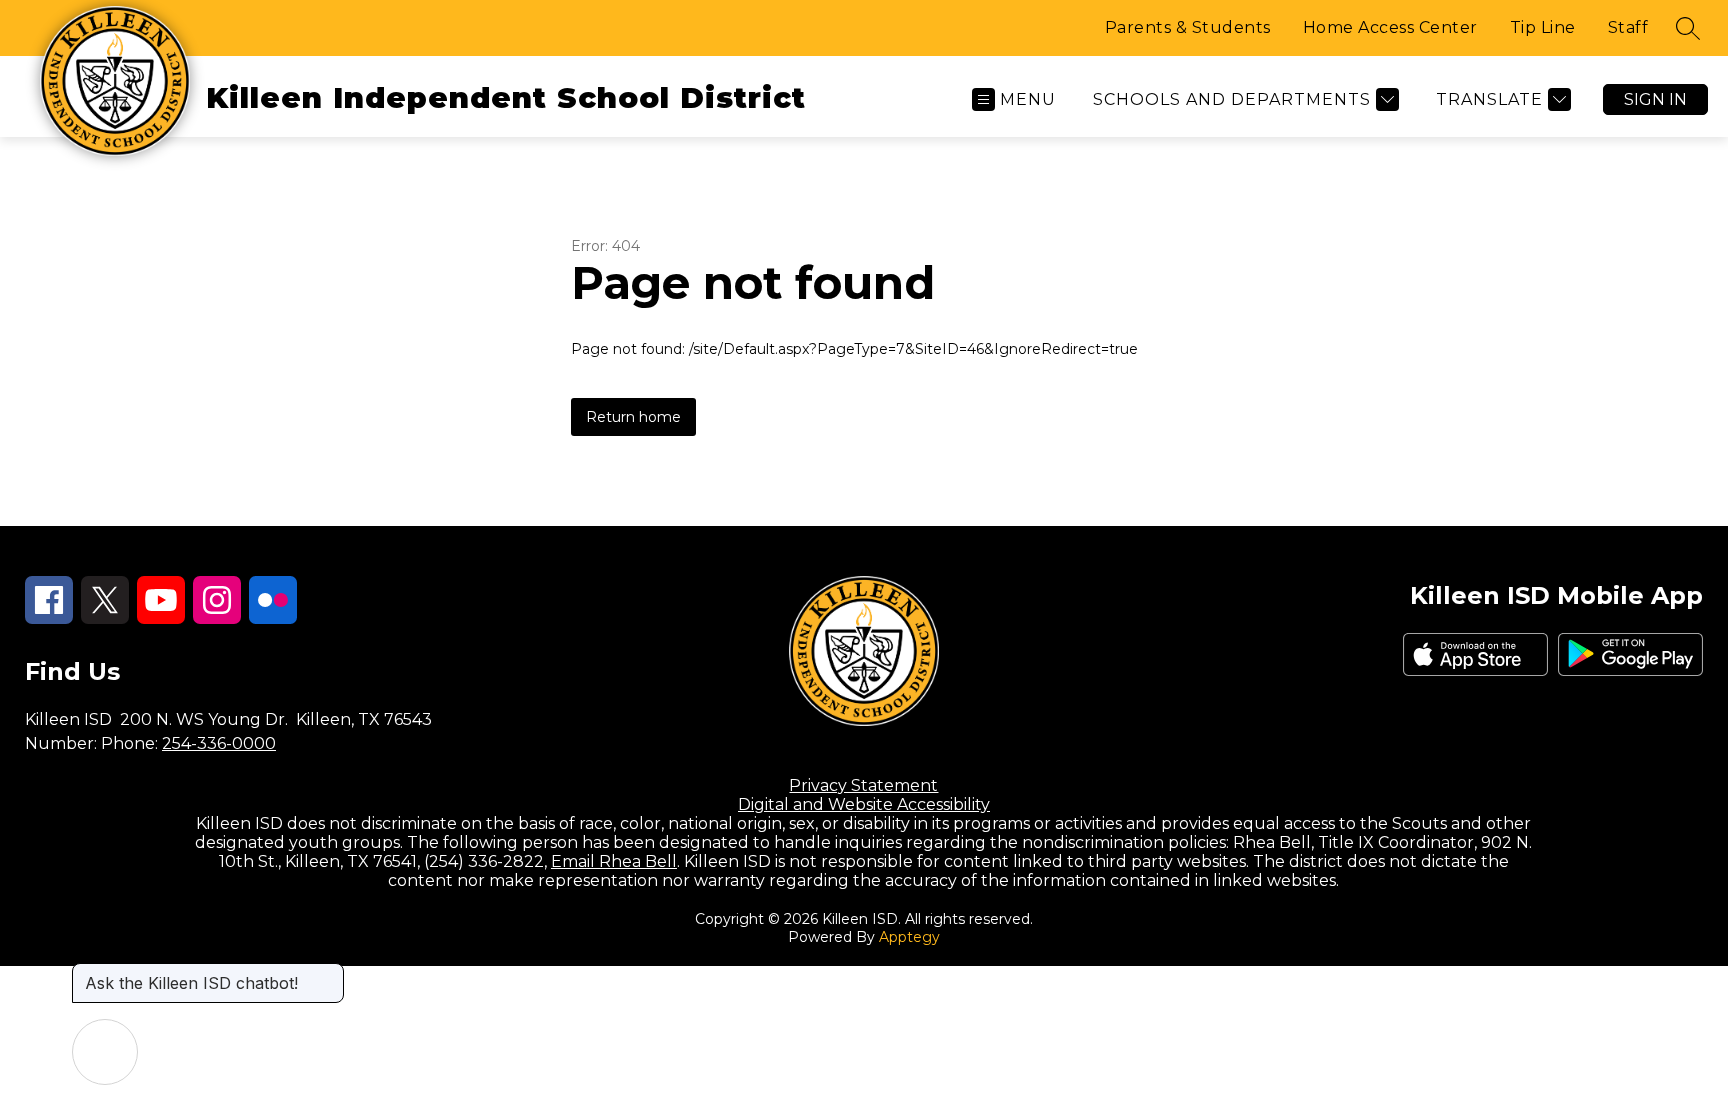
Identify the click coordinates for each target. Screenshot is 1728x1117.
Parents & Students (1188, 27)
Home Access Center (1390, 27)
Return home (633, 417)
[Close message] (328, 973)
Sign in (1655, 99)
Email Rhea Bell (614, 861)
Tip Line (1543, 27)
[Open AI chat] (105, 1052)
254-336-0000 (219, 743)
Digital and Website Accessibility (864, 804)
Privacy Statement (863, 785)
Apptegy (909, 937)
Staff (1628, 27)
